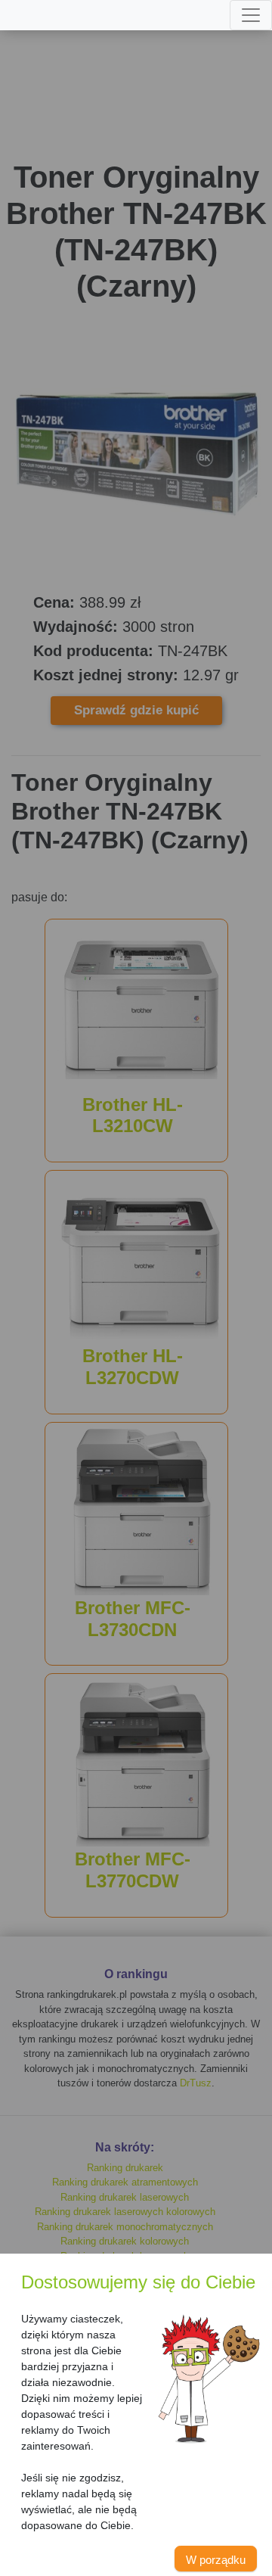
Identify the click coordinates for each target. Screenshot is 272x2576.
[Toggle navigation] (251, 15)
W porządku (216, 2560)
